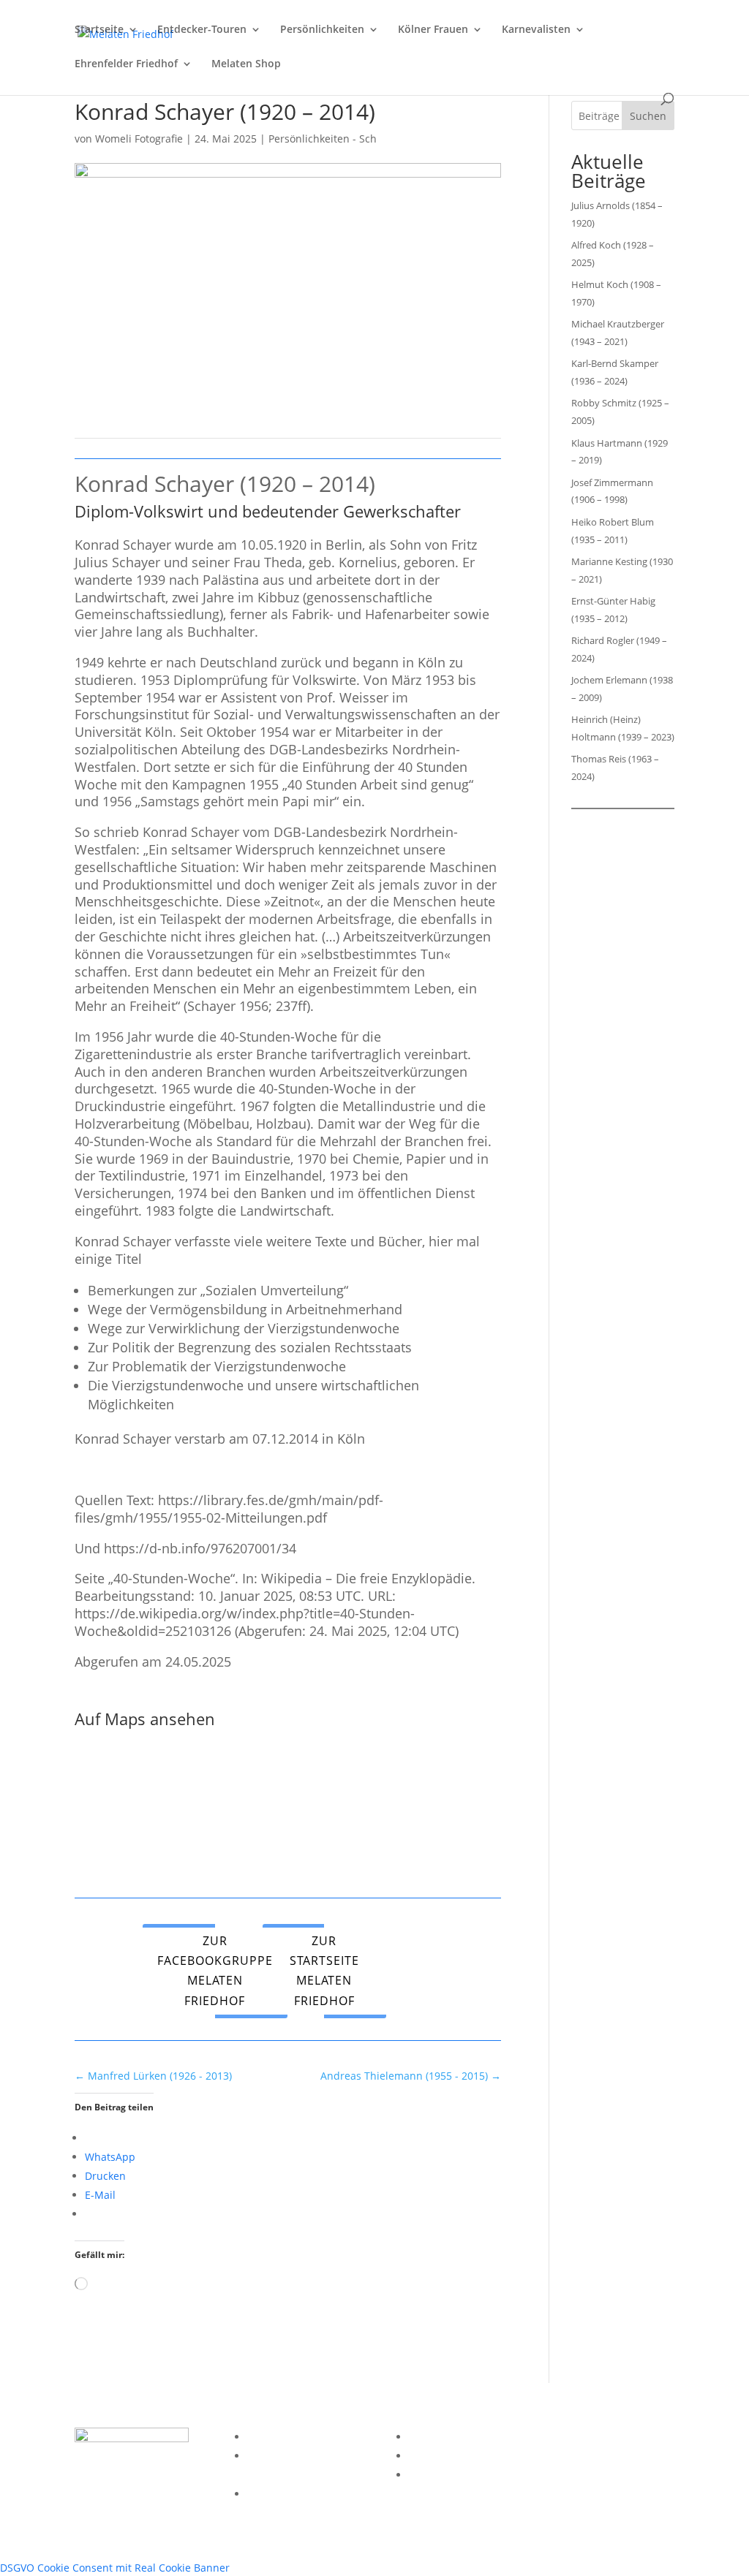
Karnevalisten (536, 30)
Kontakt (266, 2494)
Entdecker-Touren (202, 30)
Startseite (99, 30)
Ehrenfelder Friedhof (126, 64)
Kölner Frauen (433, 30)
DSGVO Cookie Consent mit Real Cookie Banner (115, 2568)
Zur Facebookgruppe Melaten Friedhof (215, 1971)
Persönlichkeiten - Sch (323, 139)
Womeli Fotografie (139, 139)
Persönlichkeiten (322, 30)
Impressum (275, 2437)
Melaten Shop (246, 64)
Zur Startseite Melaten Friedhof (324, 1971)
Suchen (648, 116)
